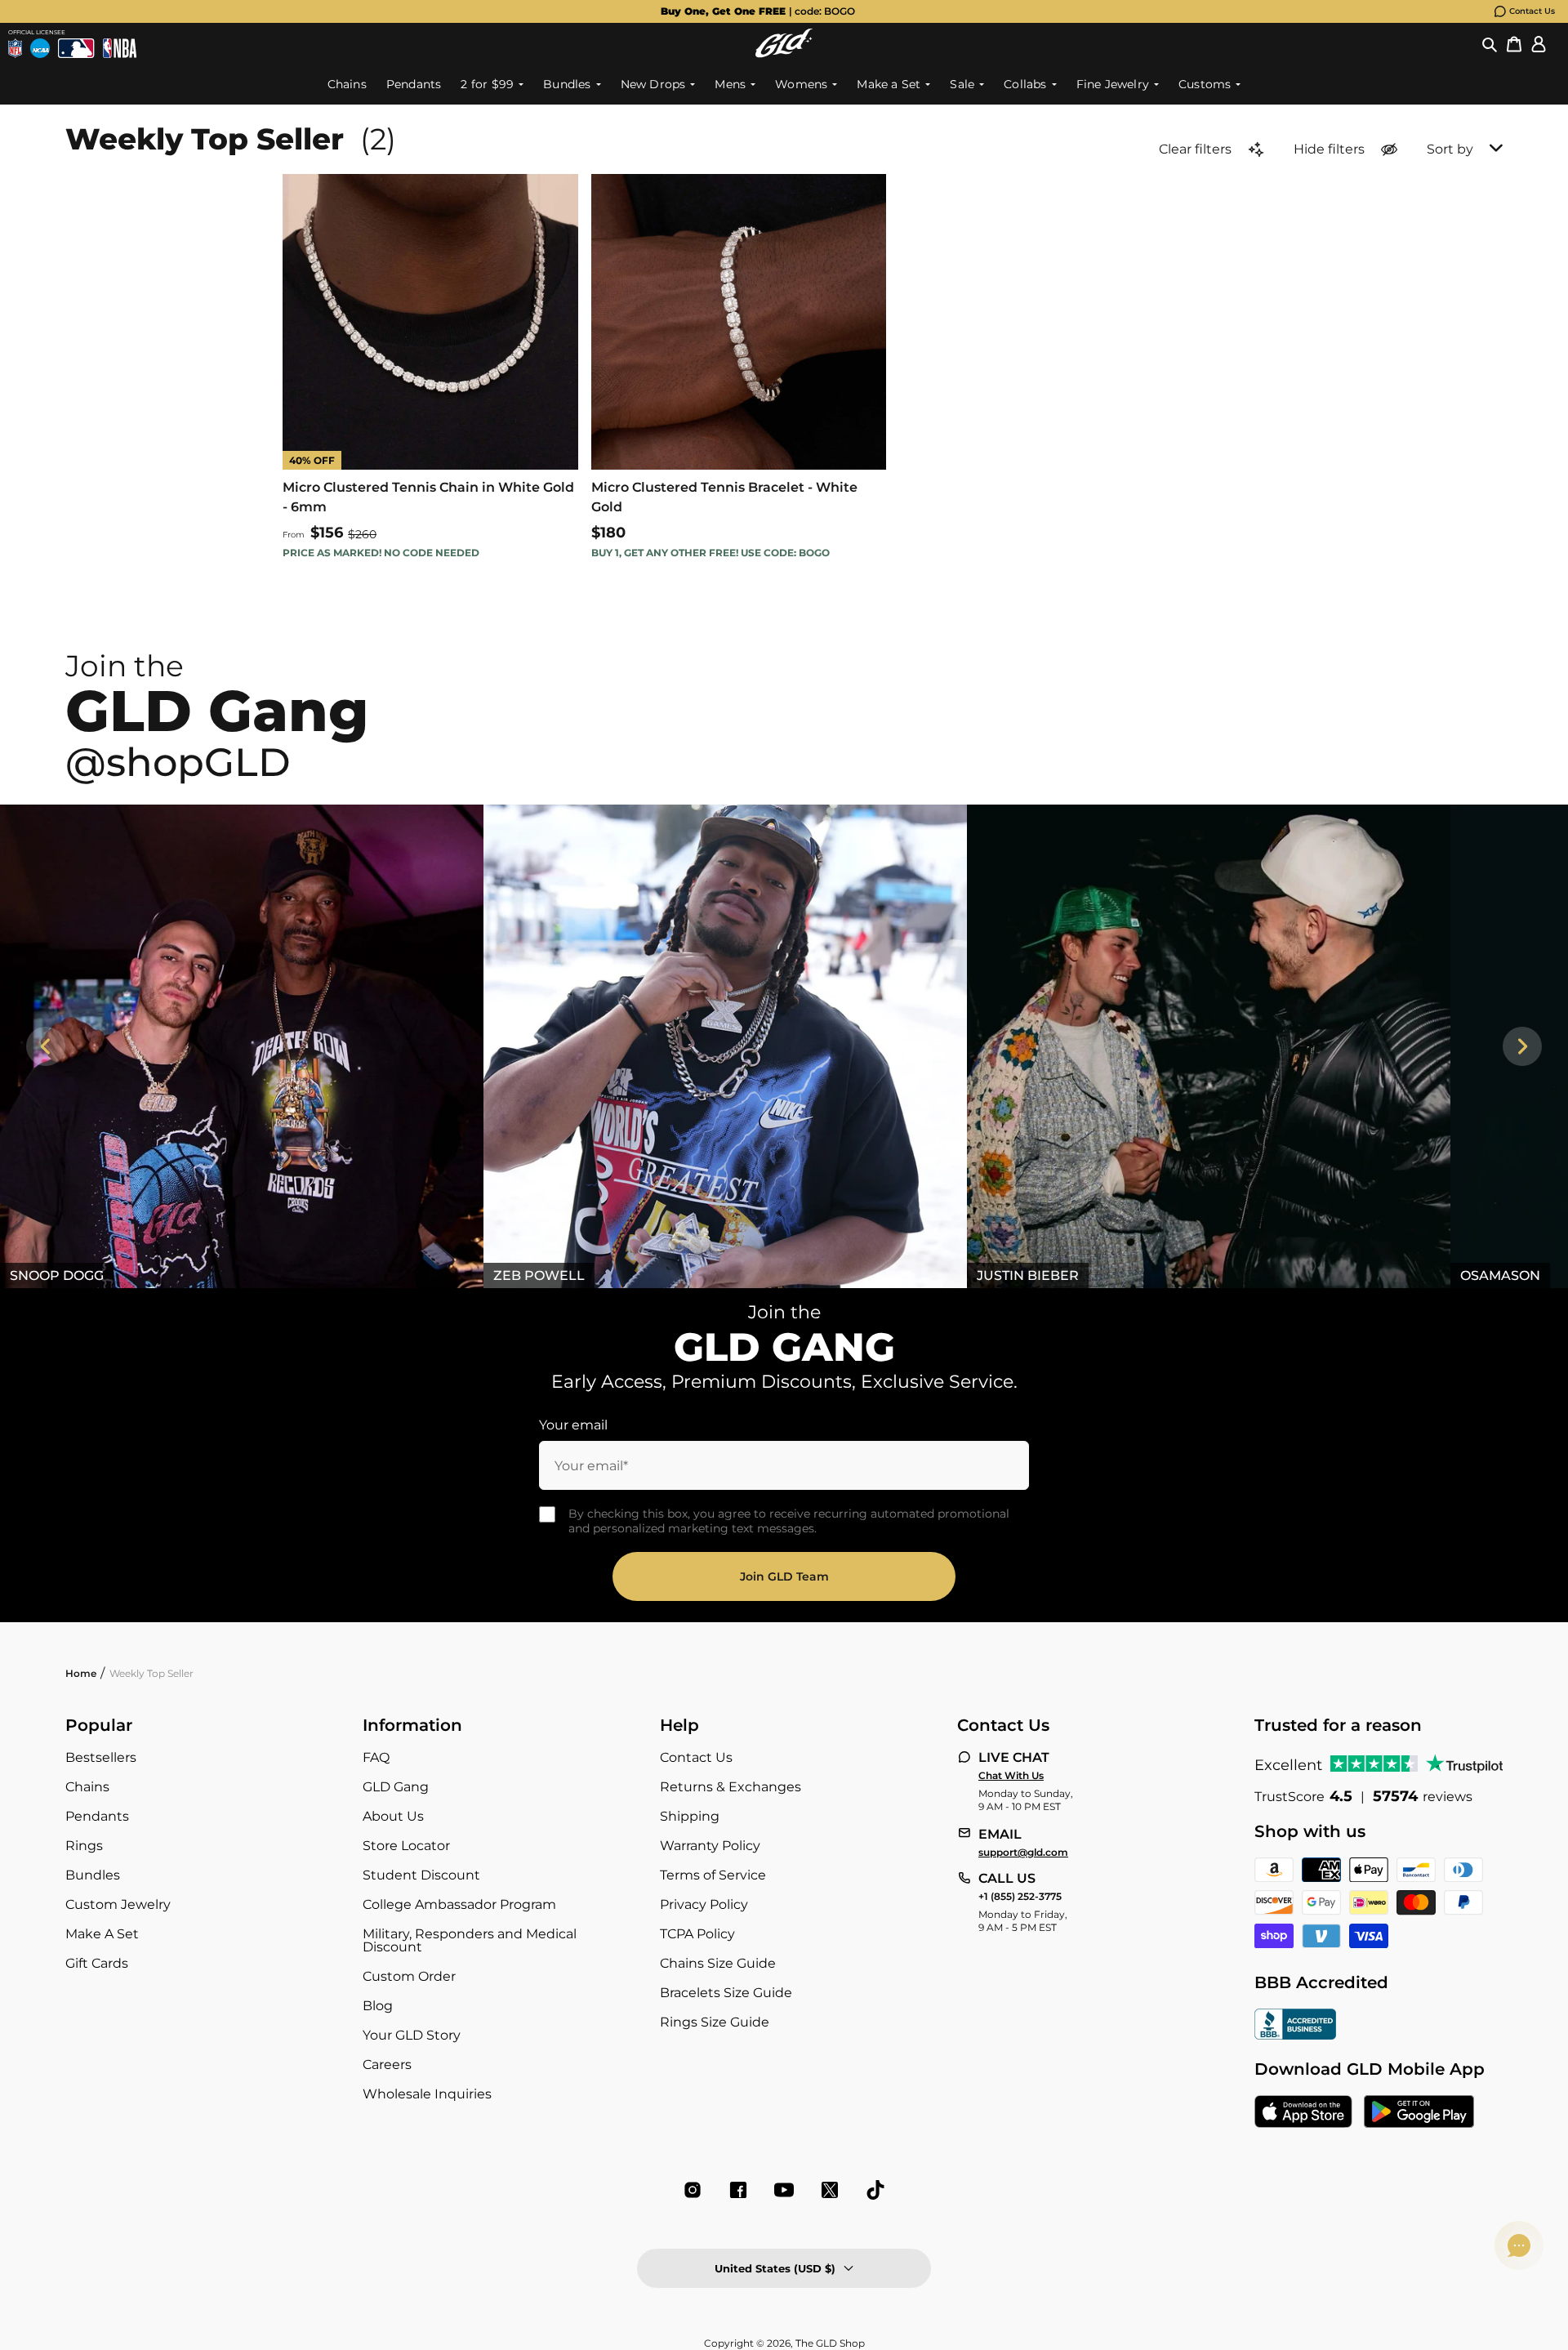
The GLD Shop (830, 2343)
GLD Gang (396, 1787)
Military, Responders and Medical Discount (470, 1940)
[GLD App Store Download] (1303, 2113)
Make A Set (102, 1934)
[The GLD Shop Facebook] (738, 2190)
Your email (573, 1425)
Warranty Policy (710, 1846)
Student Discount (421, 1875)
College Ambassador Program (459, 1904)
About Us (393, 1816)
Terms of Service (713, 1875)
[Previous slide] (46, 1046)
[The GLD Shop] (784, 43)
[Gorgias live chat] (1519, 2245)
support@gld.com (1023, 1853)
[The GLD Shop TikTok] (875, 2190)
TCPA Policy (697, 1934)
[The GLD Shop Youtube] (784, 2190)
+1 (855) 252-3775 (1020, 1897)
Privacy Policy (704, 1904)
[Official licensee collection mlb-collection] (76, 48)
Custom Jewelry (118, 1904)
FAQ (376, 1757)
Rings (84, 1846)
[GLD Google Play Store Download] (1419, 2113)
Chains (87, 1787)
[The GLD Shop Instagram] (693, 2190)
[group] (758, 11)
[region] (784, 1046)
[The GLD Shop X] (830, 2190)
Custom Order (409, 1976)
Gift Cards (97, 1963)
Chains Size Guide (718, 1963)
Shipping (690, 1816)
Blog (378, 2006)
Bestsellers (101, 1757)
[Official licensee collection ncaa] (40, 48)
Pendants (97, 1816)
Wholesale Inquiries (427, 2094)
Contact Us (1532, 11)
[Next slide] (1522, 1046)
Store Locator (406, 1846)
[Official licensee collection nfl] (15, 48)
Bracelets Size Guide (726, 1993)
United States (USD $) (775, 2268)
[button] (1490, 43)
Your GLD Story (412, 2035)
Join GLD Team (784, 1576)
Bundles (93, 1875)
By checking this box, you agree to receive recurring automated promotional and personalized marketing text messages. (789, 1521)
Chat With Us (1011, 1776)
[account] (1539, 43)
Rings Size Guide (715, 2022)
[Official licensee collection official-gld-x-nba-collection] (120, 48)
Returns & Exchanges (731, 1787)
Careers (387, 2065)
